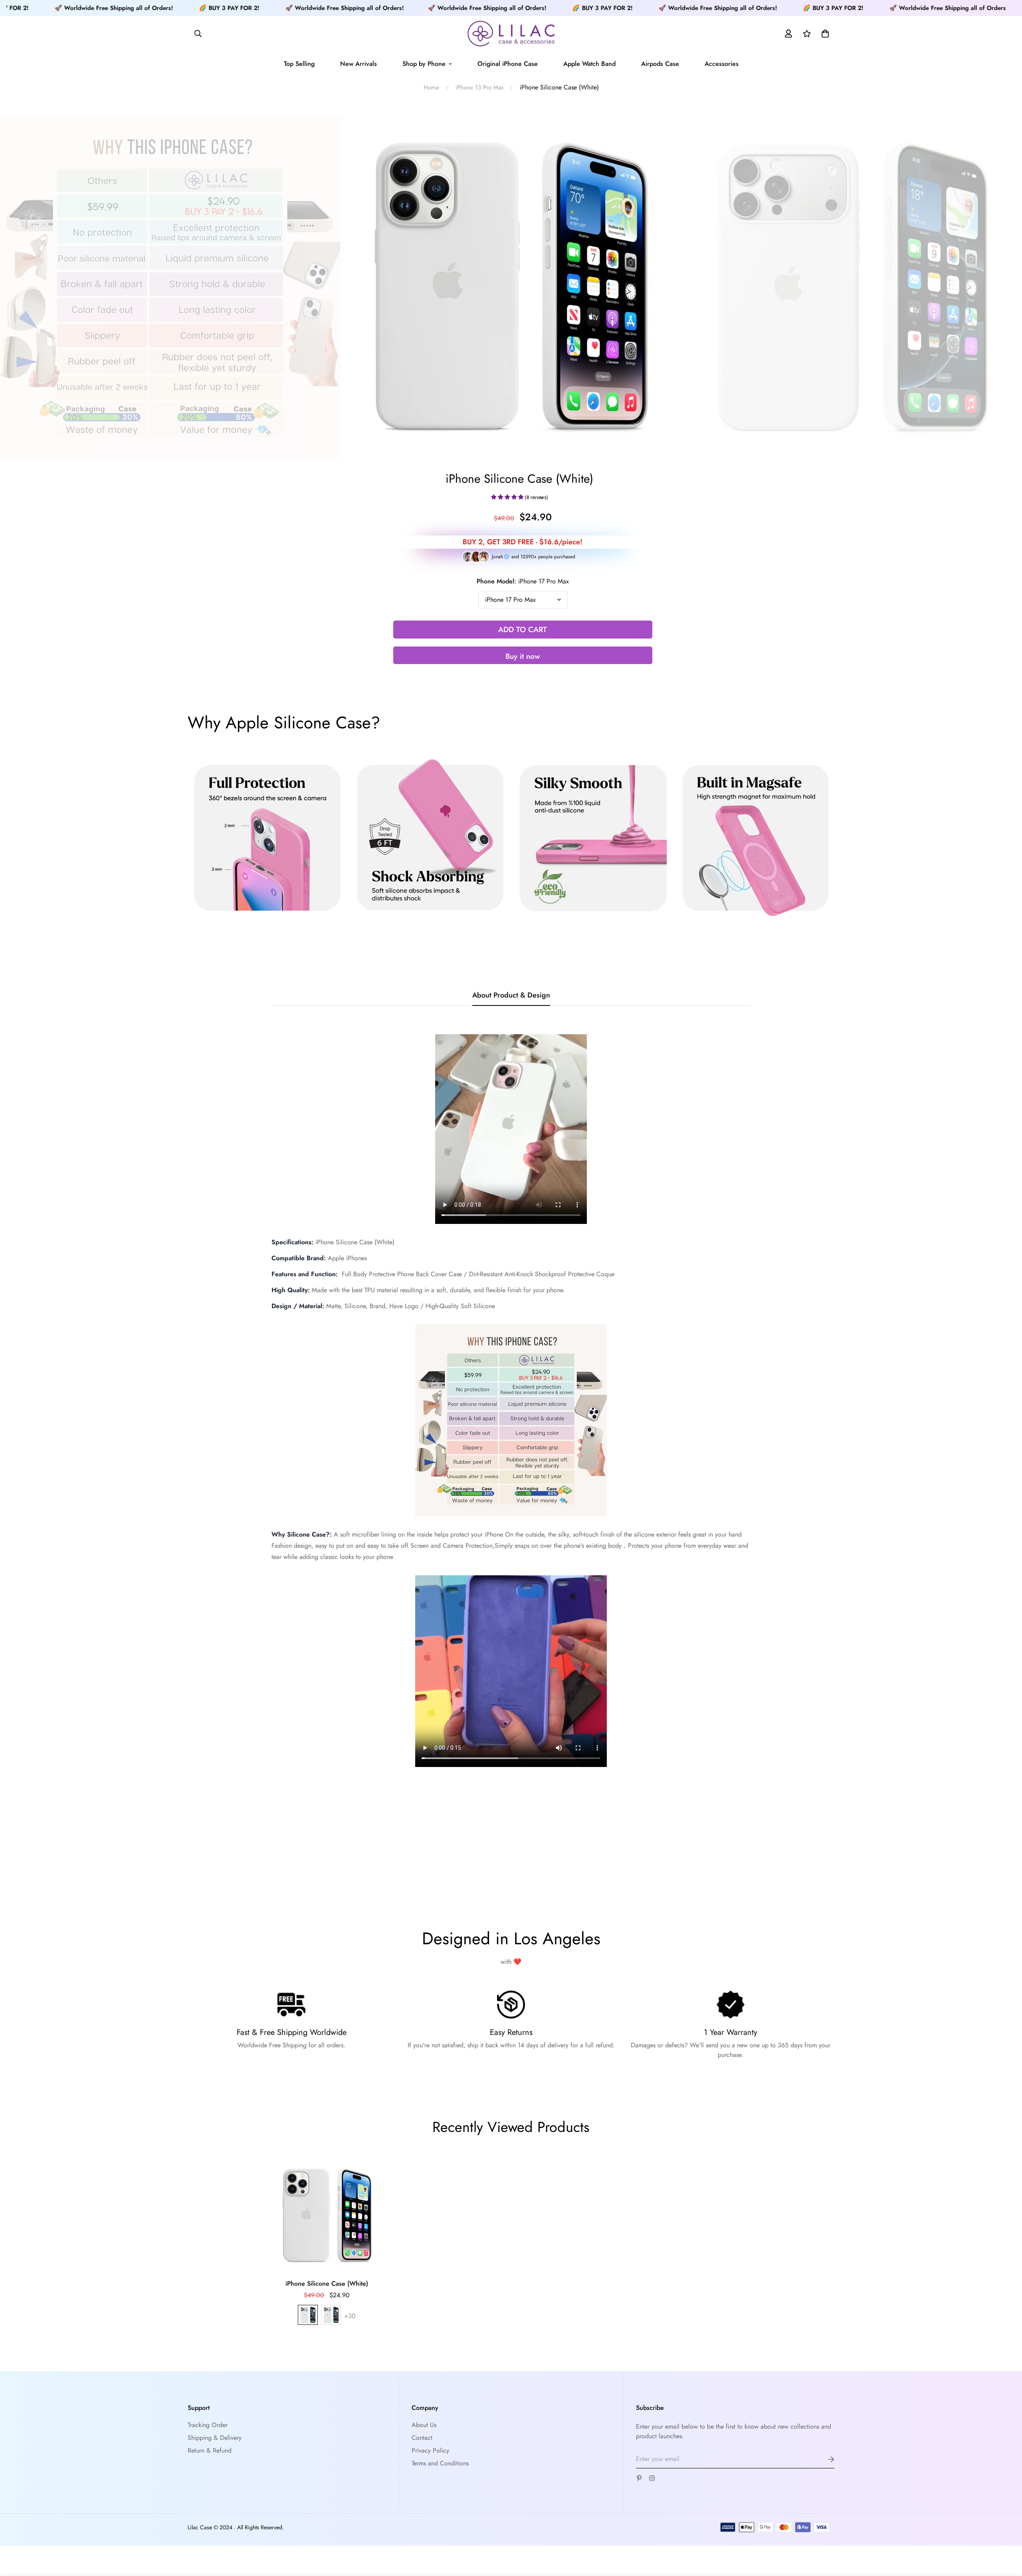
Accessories (722, 64)
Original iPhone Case (508, 64)
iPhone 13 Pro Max (479, 87)
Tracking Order (208, 2425)
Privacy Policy (430, 2450)
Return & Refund (210, 2450)
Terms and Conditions (440, 2463)
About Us (424, 2425)
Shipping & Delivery (215, 2438)
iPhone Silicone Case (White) (327, 2283)
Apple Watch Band (589, 64)
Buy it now (523, 656)
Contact (422, 2438)
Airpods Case (660, 64)
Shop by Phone (424, 64)
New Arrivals (358, 64)
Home (431, 87)
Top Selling (299, 64)
